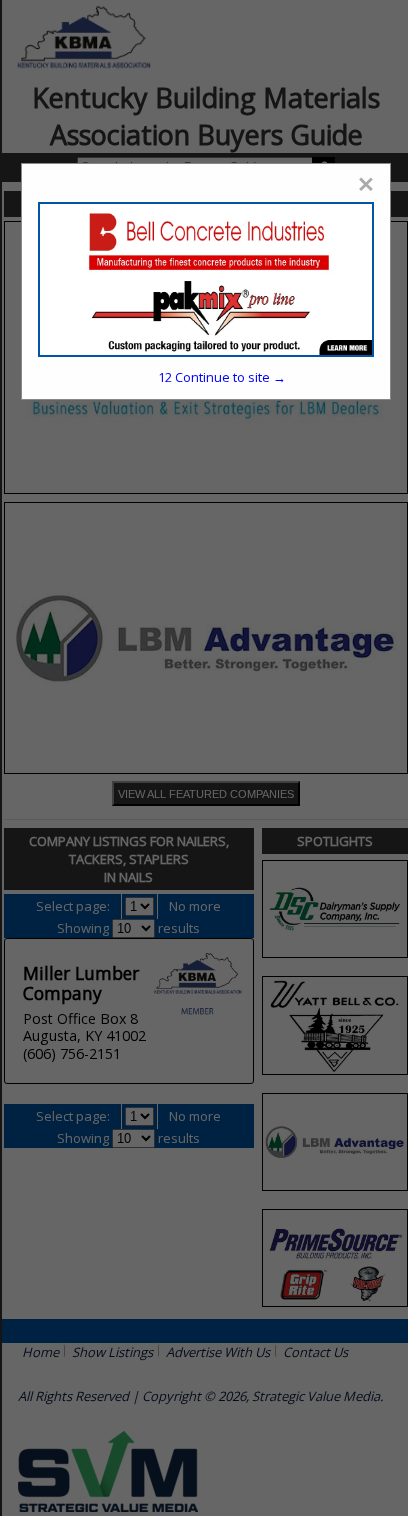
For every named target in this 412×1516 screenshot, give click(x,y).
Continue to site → (222, 377)
